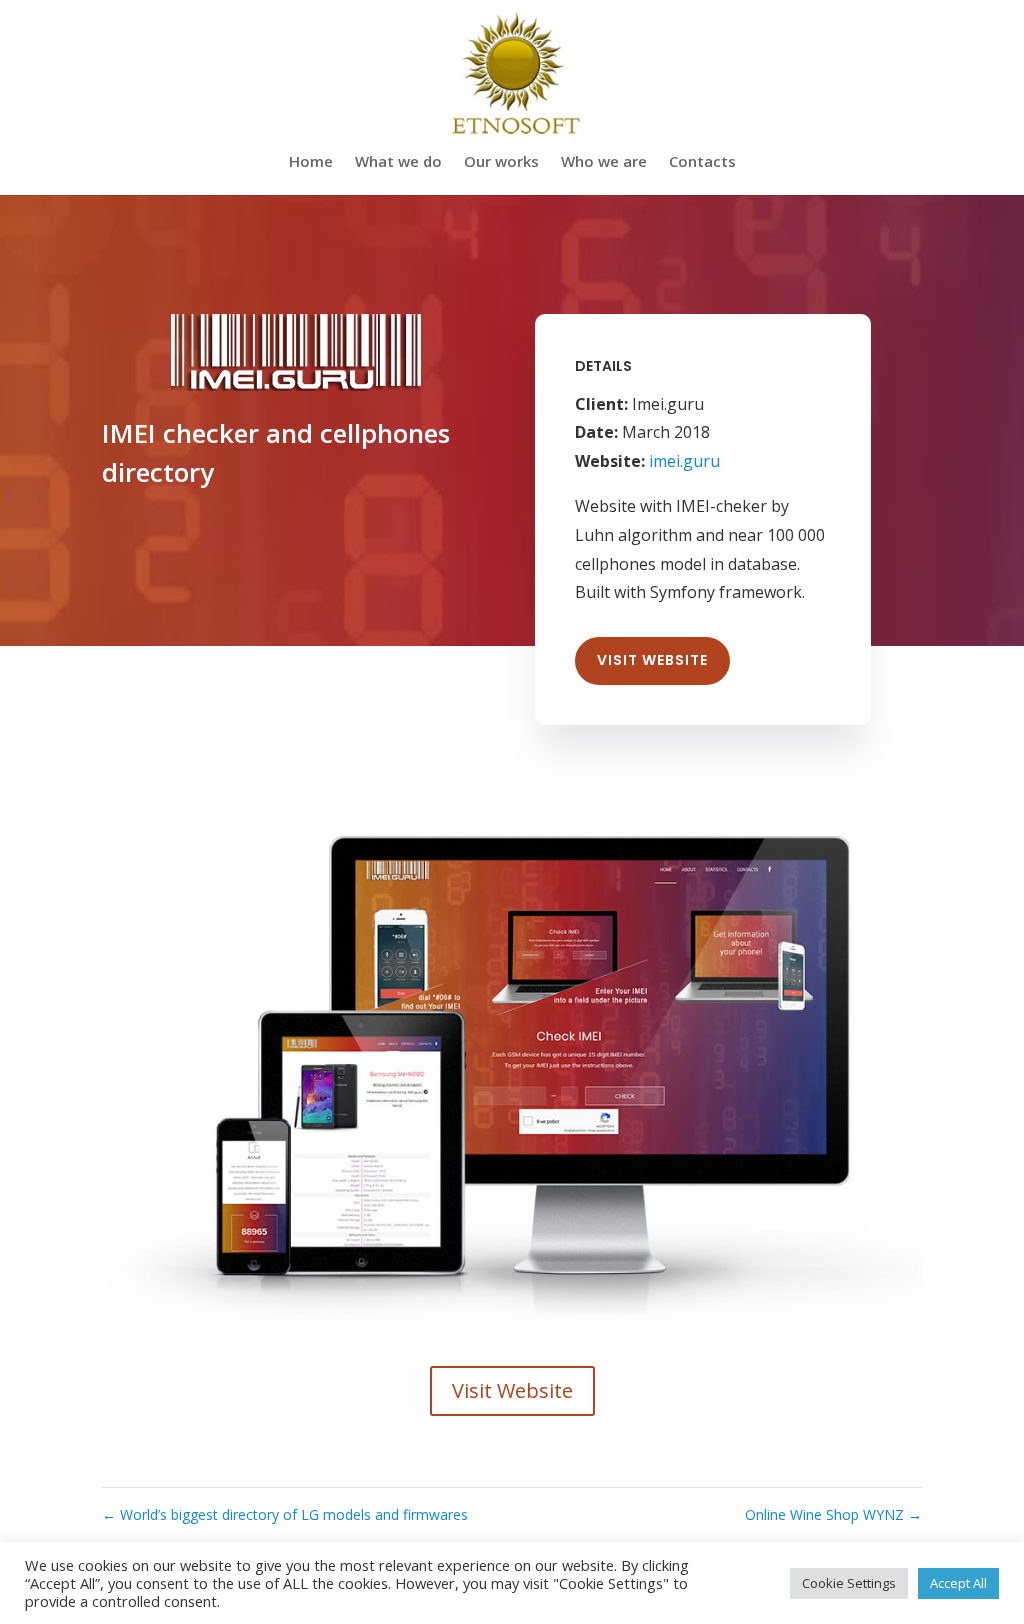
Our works (501, 162)
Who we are (604, 162)
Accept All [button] (958, 1583)
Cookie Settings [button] (849, 1583)
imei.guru (684, 461)
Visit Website (652, 660)
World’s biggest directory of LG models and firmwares (285, 1514)
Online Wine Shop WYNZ (833, 1514)
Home (311, 162)
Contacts (702, 162)
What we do (398, 162)
